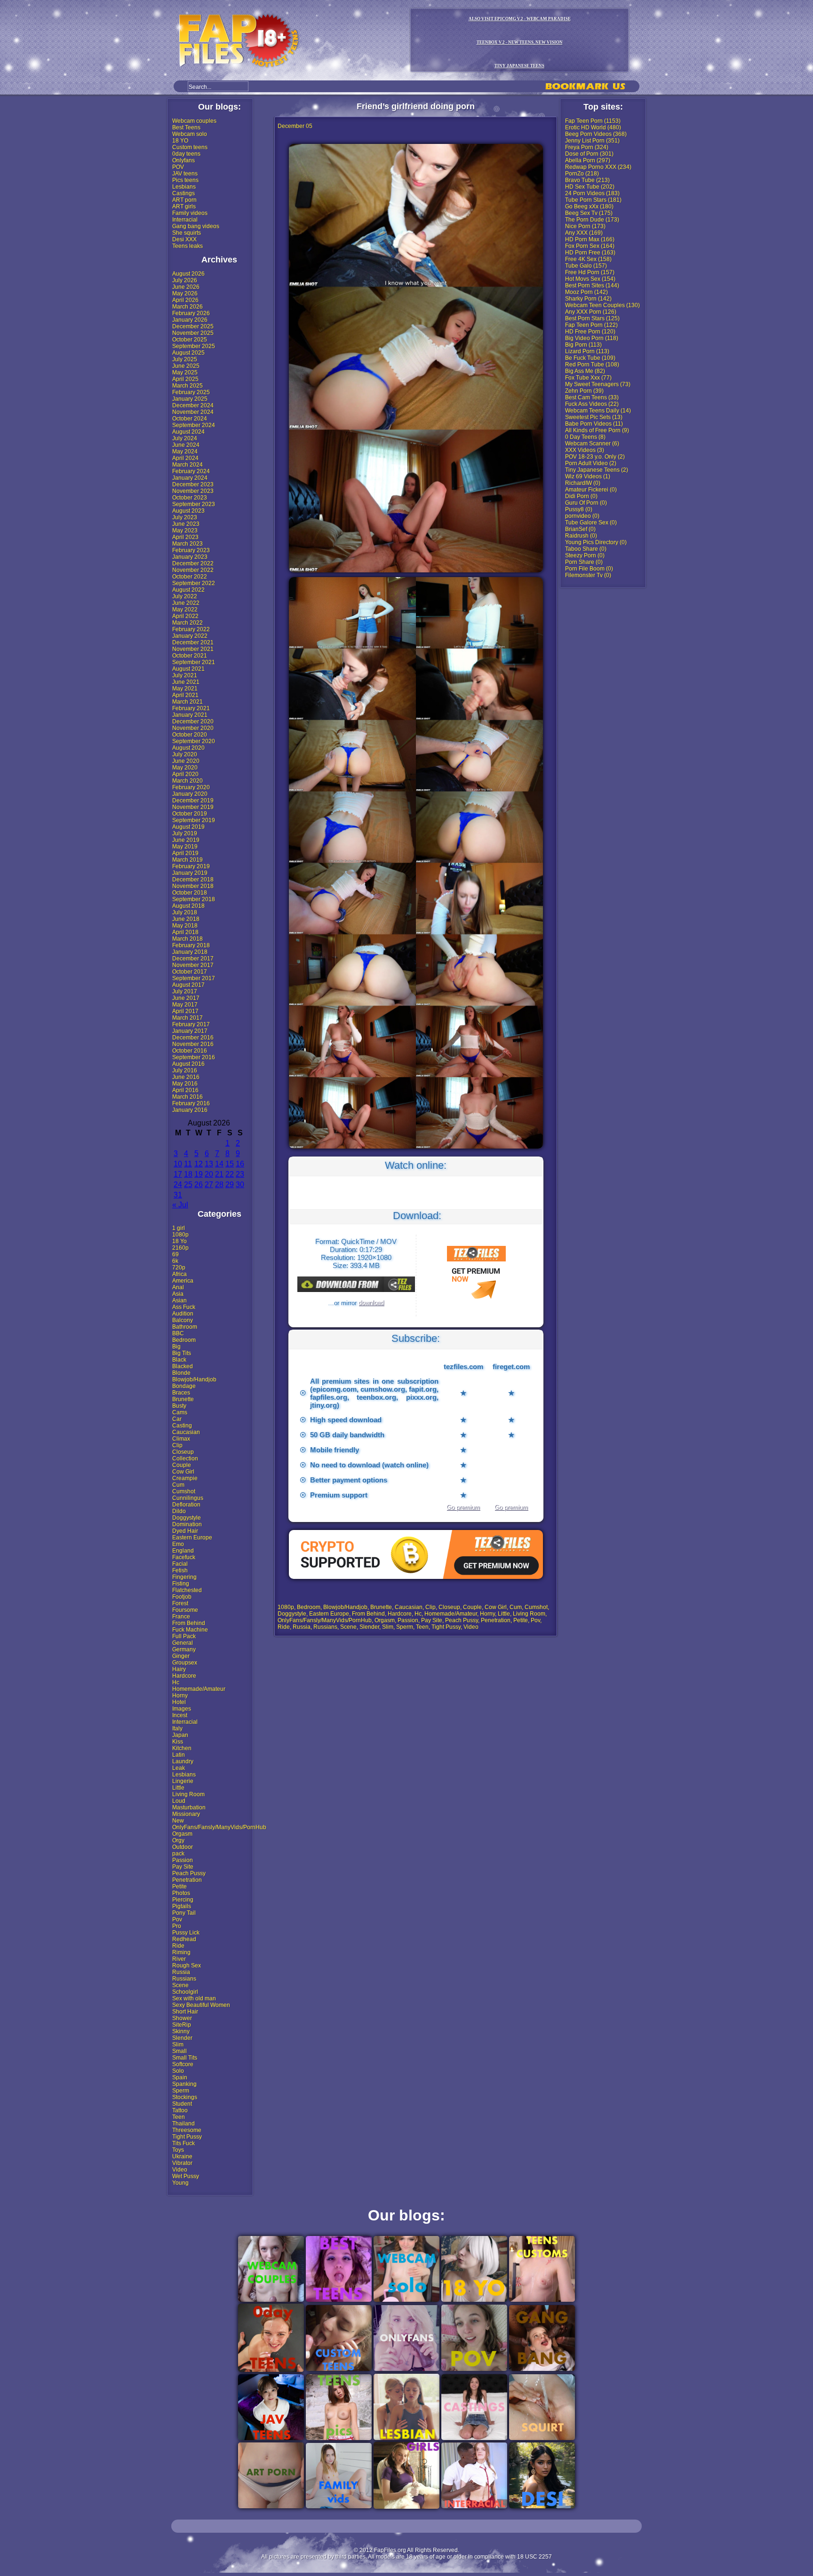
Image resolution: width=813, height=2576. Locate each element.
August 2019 (188, 827)
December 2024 (193, 405)
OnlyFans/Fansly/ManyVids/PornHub (219, 1827)
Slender (182, 2038)
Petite (179, 1886)
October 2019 (190, 814)
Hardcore (184, 1676)
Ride (178, 1946)
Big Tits (182, 1353)
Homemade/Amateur (199, 1689)
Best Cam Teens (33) (592, 397)
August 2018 (188, 906)
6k (175, 1261)
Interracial (185, 220)
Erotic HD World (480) (593, 127)
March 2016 (187, 1097)
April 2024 (185, 458)
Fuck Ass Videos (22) (592, 404)
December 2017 (193, 959)
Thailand (183, 2124)
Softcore (183, 2064)
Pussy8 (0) (579, 509)
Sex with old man (194, 1998)
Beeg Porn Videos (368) (596, 134)
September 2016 (194, 1057)
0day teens (186, 154)
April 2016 (185, 1090)
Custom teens (190, 147)
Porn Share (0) (584, 562)
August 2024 (188, 432)
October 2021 (190, 656)
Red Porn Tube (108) (592, 365)
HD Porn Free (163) (590, 253)
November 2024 (193, 412)
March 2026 (187, 307)
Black (179, 1360)
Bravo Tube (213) (587, 180)
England (183, 1551)
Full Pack (184, 1636)
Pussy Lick (186, 1933)
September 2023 (194, 504)
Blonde (181, 1373)
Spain (180, 2077)
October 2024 (190, 419)
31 (178, 1195)
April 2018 (185, 932)
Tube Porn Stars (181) (593, 200)
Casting (182, 1426)
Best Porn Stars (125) (592, 318)
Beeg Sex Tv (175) (589, 213)
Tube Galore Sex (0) (591, 523)
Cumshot (184, 1491)
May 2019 (185, 847)
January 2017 (190, 1031)
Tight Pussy (187, 2137)
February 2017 (191, 1024)
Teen (179, 2117)
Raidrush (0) (581, 536)
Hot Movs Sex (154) (590, 279)
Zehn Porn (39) (584, 391)
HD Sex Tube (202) (590, 187)
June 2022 (186, 603)
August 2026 (188, 274)
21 (219, 1174)
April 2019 (185, 853)
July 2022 (185, 596)
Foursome (185, 1610)
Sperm (181, 2091)
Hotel (179, 1702)
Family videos (190, 213)
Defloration (186, 1505)
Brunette (183, 1399)
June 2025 (186, 366)
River (179, 1959)
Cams (180, 1412)
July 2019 (185, 833)
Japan (180, 1735)
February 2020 (191, 787)
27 (209, 1185)
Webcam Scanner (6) (592, 444)
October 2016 (190, 1051)
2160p (180, 1248)
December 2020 (193, 721)
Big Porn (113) (583, 345)
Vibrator (182, 2163)
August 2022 (188, 590)
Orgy (178, 1840)
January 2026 (190, 320)
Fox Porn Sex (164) (590, 246)
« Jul (180, 1205)
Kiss (178, 1742)
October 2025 (190, 340)
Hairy (179, 1669)
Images (182, 1709)
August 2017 (188, 985)
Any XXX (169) (584, 233)
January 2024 (190, 478)
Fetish (180, 1570)
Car (177, 1419)
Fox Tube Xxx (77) (588, 378)
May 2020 (185, 768)
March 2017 (187, 1018)
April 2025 (185, 379)
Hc (176, 1682)
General (183, 1643)
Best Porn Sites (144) (592, 285)
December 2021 (193, 642)
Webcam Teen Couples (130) (602, 305)
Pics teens (185, 180)
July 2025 (185, 359)
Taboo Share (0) (586, 549)
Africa (179, 1274)
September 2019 (194, 820)
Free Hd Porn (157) (590, 272)
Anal (178, 1287)
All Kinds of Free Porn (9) (597, 430)
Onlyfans (183, 160)
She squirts (187, 233)
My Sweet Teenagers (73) (598, 384)
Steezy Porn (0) (585, 555)
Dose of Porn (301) (589, 154)
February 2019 (191, 866)
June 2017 (186, 998)
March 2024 (187, 465)
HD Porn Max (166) (590, 239)
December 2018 (193, 880)
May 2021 (185, 689)
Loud (179, 1801)
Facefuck (184, 1557)
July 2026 (185, 280)
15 (230, 1164)
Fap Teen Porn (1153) (593, 121)
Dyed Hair (185, 1531)
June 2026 (186, 287)
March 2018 (187, 939)
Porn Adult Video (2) (591, 463)
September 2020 (194, 741)
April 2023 (185, 537)
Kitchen (182, 1748)
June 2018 (186, 919)
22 (230, 1174)
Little (178, 1788)
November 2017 (193, 965)
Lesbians (184, 187)
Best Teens (186, 127)
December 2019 (193, 801)
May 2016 (185, 1084)
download (371, 1303)
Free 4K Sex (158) (588, 259)
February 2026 (191, 313)
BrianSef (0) (580, 529)
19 (199, 1174)
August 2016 (188, 1064)
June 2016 (186, 1077)
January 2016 (190, 1110)
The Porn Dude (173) (592, 220)
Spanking (184, 2084)
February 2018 (191, 945)
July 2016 (185, 1070)
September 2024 (194, 425)
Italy (177, 1728)
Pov (177, 1919)
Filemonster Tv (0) (588, 575)
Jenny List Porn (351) (592, 141)
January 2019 (190, 873)
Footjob (182, 1597)
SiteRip (182, 2025)
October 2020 (190, 735)
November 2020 (193, 728)
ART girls (184, 206)
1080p (180, 1235)
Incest (180, 1715)
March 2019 (187, 860)
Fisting (181, 1584)
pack (178, 1854)
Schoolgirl (185, 1992)
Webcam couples (194, 121)
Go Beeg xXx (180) (589, 206)
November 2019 (193, 807)
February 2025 (191, 392)
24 (178, 1185)
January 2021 (190, 715)
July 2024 (185, 438)
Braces (181, 1393)
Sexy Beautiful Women (201, 2005)
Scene (180, 1985)
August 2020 (188, 748)
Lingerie (183, 1781)
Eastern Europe (192, 1538)
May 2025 (185, 373)
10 (178, 1164)
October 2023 (190, 498)
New (178, 1821)
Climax (181, 1439)
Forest (180, 1603)
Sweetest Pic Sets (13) (594, 417)
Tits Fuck (183, 2143)
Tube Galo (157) (586, 266)
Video (180, 2170)
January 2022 (190, 636)
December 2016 (193, 1038)
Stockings (185, 2097)
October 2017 (190, 972)
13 (209, 1164)
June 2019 (186, 840)
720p (179, 1268)
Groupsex (185, 1663)
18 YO (180, 141)
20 (209, 1174)
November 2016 (193, 1044)
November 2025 (193, 333)
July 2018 (185, 912)
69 (175, 1254)
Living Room (188, 1794)
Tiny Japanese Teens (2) (597, 470)
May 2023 (185, 531)
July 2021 (185, 675)
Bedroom (184, 1340)
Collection (185, 1458)
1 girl (179, 1228)
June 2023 (186, 524)
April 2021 (185, 695)
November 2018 (193, 886)
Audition (183, 1314)
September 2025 (194, 346)
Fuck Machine (190, 1630)
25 (188, 1185)
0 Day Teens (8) (585, 437)
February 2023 (191, 550)
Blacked (183, 1366)
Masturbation (189, 1807)
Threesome (187, 2130)
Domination (187, 1524)
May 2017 (185, 1005)
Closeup (183, 1452)
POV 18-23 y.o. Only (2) (595, 457)
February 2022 (191, 629)
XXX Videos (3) (585, 450)
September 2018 (194, 899)
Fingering (184, 1577)
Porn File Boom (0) (589, 569)
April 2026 (185, 300)
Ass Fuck (184, 1307)
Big (176, 1347)
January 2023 (190, 557)
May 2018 (185, 926)
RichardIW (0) (583, 483)
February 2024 (191, 471)
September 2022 (194, 583)
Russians (184, 1979)
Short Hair (185, 2012)
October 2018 (190, 893)
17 (178, 1174)
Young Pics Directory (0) (596, 542)
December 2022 (193, 563)
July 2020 (185, 754)
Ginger (181, 1656)
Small (179, 2051)
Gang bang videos (196, 226)
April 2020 (185, 774)
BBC (178, 1333)
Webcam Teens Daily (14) (598, 411)
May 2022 (185, 610)
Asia (178, 1294)
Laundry (183, 1761)
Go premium (463, 1507)
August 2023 (188, 511)
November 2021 (193, 649)
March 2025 (187, 386)
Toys (178, 2150)
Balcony (183, 1320)
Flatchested (187, 1590)
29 (230, 1185)
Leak (179, 1768)
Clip (177, 1445)
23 (240, 1174)
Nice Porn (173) (585, 226)
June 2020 (186, 761)
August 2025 (188, 353)
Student (182, 2104)
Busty (179, 1406)
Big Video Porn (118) (592, 338)
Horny (180, 1696)
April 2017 (185, 1011)
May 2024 (185, 452)
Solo (178, 2071)
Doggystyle (187, 1518)
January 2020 (190, 794)
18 (188, 1174)
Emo (178, 1544)
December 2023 (193, 484)
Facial (180, 1564)
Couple (182, 1465)
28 (219, 1185)
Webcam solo (190, 134)
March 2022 (187, 623)
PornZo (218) (582, 174)
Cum (178, 1485)
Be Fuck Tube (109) (590, 358)
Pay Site (183, 1867)
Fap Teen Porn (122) (591, 325)
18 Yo (179, 1241)
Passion (183, 1860)
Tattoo (180, 2110)
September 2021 (194, 662)
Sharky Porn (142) (588, 299)
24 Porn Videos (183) (592, 193)
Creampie (185, 1478)
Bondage (184, 1386)
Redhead (184, 1939)
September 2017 (194, 978)
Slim (178, 2045)
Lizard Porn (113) (587, 351)
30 (240, 1185)
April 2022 (185, 616)
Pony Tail (184, 1913)
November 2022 (193, 570)
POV (178, 167)
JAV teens (185, 174)
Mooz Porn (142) (586, 292)
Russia (181, 1972)
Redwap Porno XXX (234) (598, 167)
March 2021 (187, 702)
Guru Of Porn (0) (586, 503)
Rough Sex (187, 1966)
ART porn (184, 200)
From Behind (189, 1623)
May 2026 (185, 293)
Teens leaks (187, 246)
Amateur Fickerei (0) (591, 490)
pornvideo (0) (582, 516)
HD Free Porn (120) (590, 332)
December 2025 (193, 326)
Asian (179, 1300)
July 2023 (185, 517)
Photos (181, 1893)
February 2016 (191, 1103)
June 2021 (186, 682)
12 (199, 1164)
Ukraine (182, 2156)
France (181, 1617)
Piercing (183, 1900)
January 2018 (190, 952)
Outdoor (183, 1847)
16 (240, 1164)
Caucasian (186, 1432)
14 (219, 1164)
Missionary (186, 1814)
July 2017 (185, 991)
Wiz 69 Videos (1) (588, 476)
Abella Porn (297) (588, 160)
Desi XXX (184, 239)
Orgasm (182, 1834)
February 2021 (191, 708)
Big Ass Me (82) (585, 371)
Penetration (187, 1880)
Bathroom (185, 1327)
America (183, 1281)
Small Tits (185, 2058)
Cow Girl (183, 1472)
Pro (177, 1926)
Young (180, 2183)
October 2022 (190, 577)
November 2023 (193, 491)
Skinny (181, 2031)
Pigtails (182, 1906)
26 (199, 1185)
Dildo (179, 1511)
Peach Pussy (189, 1873)
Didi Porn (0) (581, 496)
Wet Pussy (186, 2176)
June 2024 (186, 445)
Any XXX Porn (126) (591, 312)
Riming (181, 1952)
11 (188, 1164)
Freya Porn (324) (587, 147)
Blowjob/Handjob (194, 1379)
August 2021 (188, 669)
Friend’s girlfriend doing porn (416, 106)
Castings (183, 193)
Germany (184, 1649)
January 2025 (190, 399)
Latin (179, 1755)
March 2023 (187, 544)
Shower (182, 2018)
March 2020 (187, 781)
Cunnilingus (188, 1498)
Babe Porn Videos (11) (594, 424)
